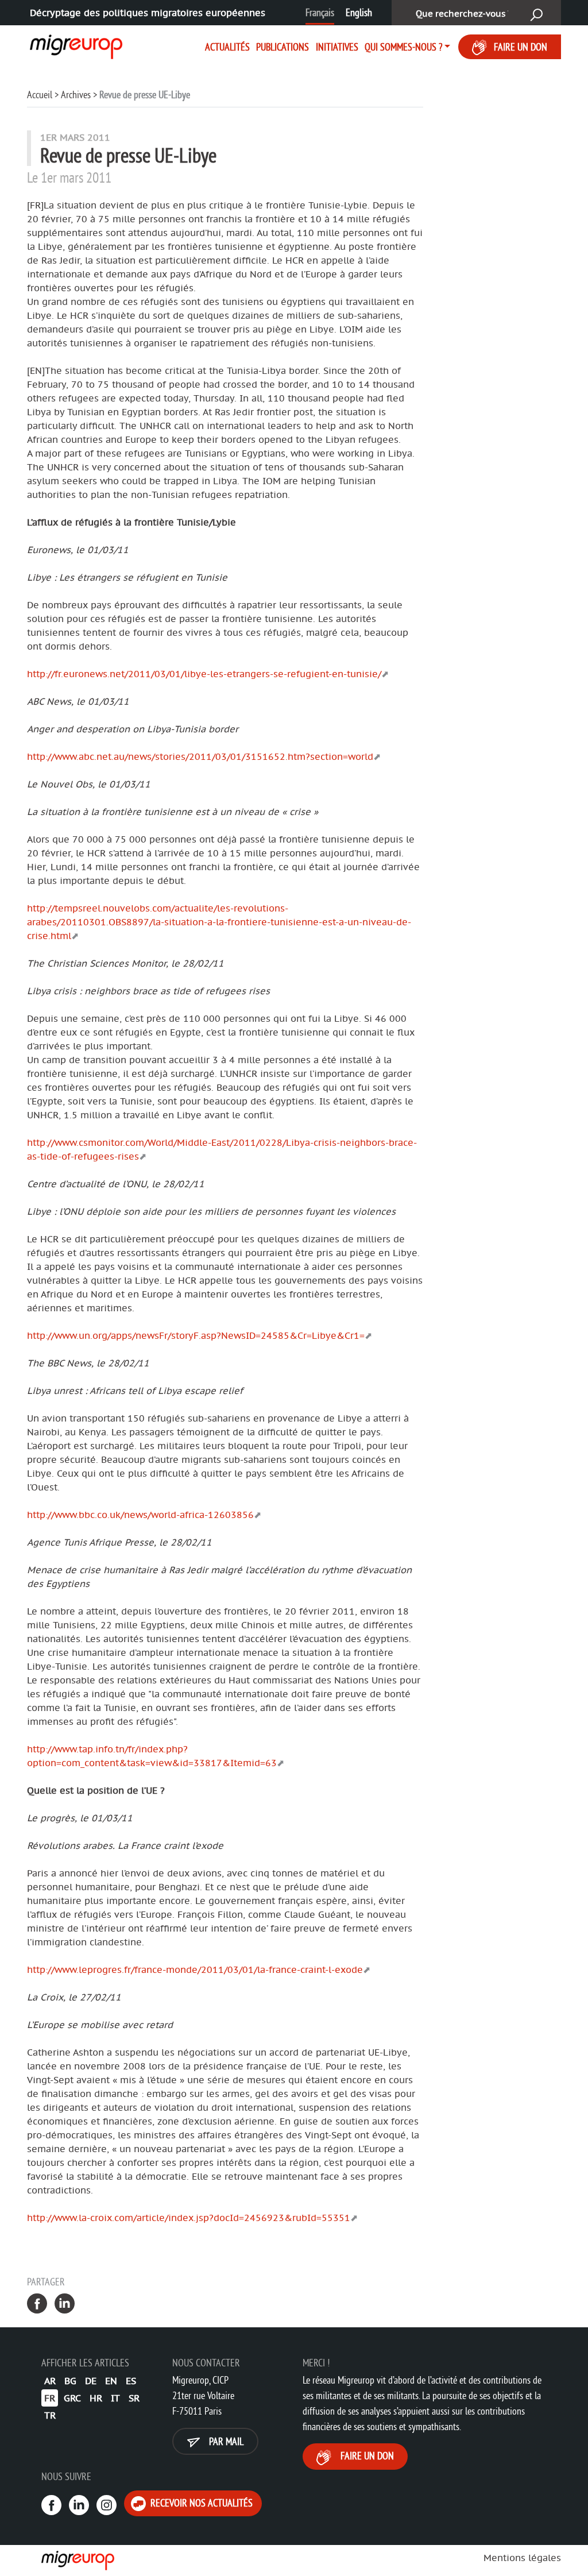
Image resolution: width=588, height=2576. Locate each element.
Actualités (227, 47)
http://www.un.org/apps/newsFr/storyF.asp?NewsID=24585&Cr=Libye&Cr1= (196, 1335)
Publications (283, 47)
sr (134, 2398)
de (91, 2381)
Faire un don (521, 47)
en (111, 2381)
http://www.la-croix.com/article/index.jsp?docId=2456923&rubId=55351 (189, 2218)
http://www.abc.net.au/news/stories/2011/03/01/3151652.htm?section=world (200, 756)
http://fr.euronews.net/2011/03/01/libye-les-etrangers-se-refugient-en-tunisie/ (204, 674)
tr (50, 2415)
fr (50, 2398)
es (131, 2381)
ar (50, 2381)
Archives (76, 94)
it (115, 2398)
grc (72, 2398)
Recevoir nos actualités (200, 2503)
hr (96, 2398)
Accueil (40, 94)
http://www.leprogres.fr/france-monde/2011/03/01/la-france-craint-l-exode (195, 1969)
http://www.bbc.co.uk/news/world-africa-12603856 (140, 1515)
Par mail (225, 2441)
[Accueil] (71, 45)
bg (70, 2381)
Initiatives (337, 47)
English (359, 12)
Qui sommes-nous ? (403, 47)
